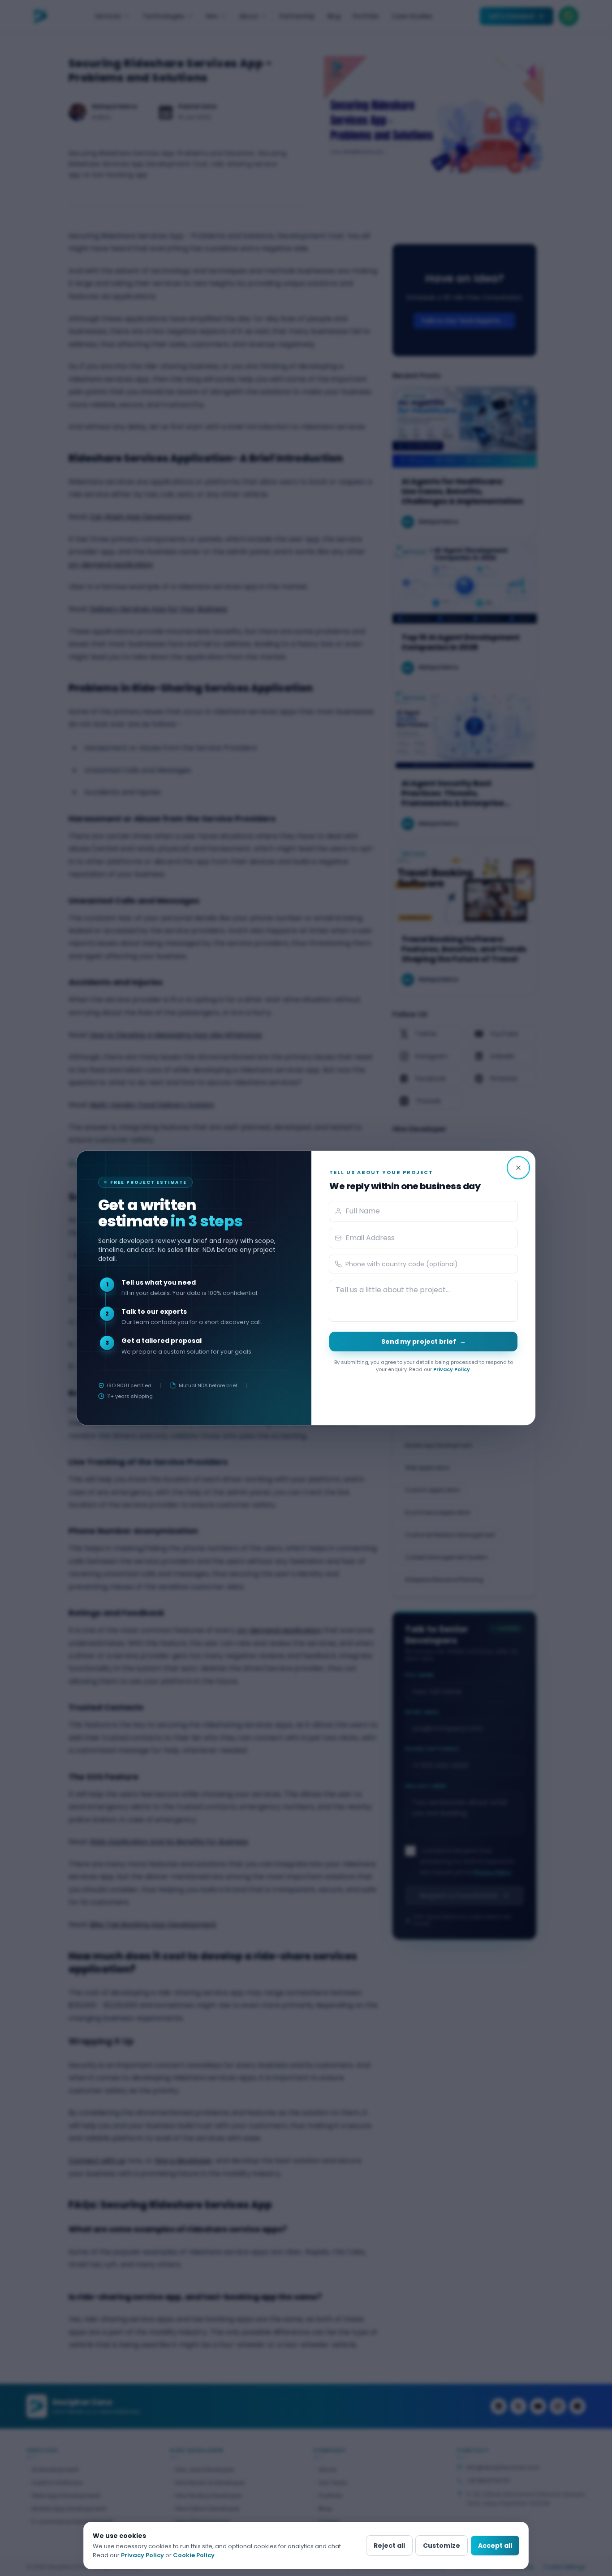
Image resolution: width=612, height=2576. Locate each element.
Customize (442, 2546)
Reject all (389, 2546)
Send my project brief (424, 1342)
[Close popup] (518, 1168)
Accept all (495, 2546)
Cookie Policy (194, 2555)
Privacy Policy (452, 1369)
